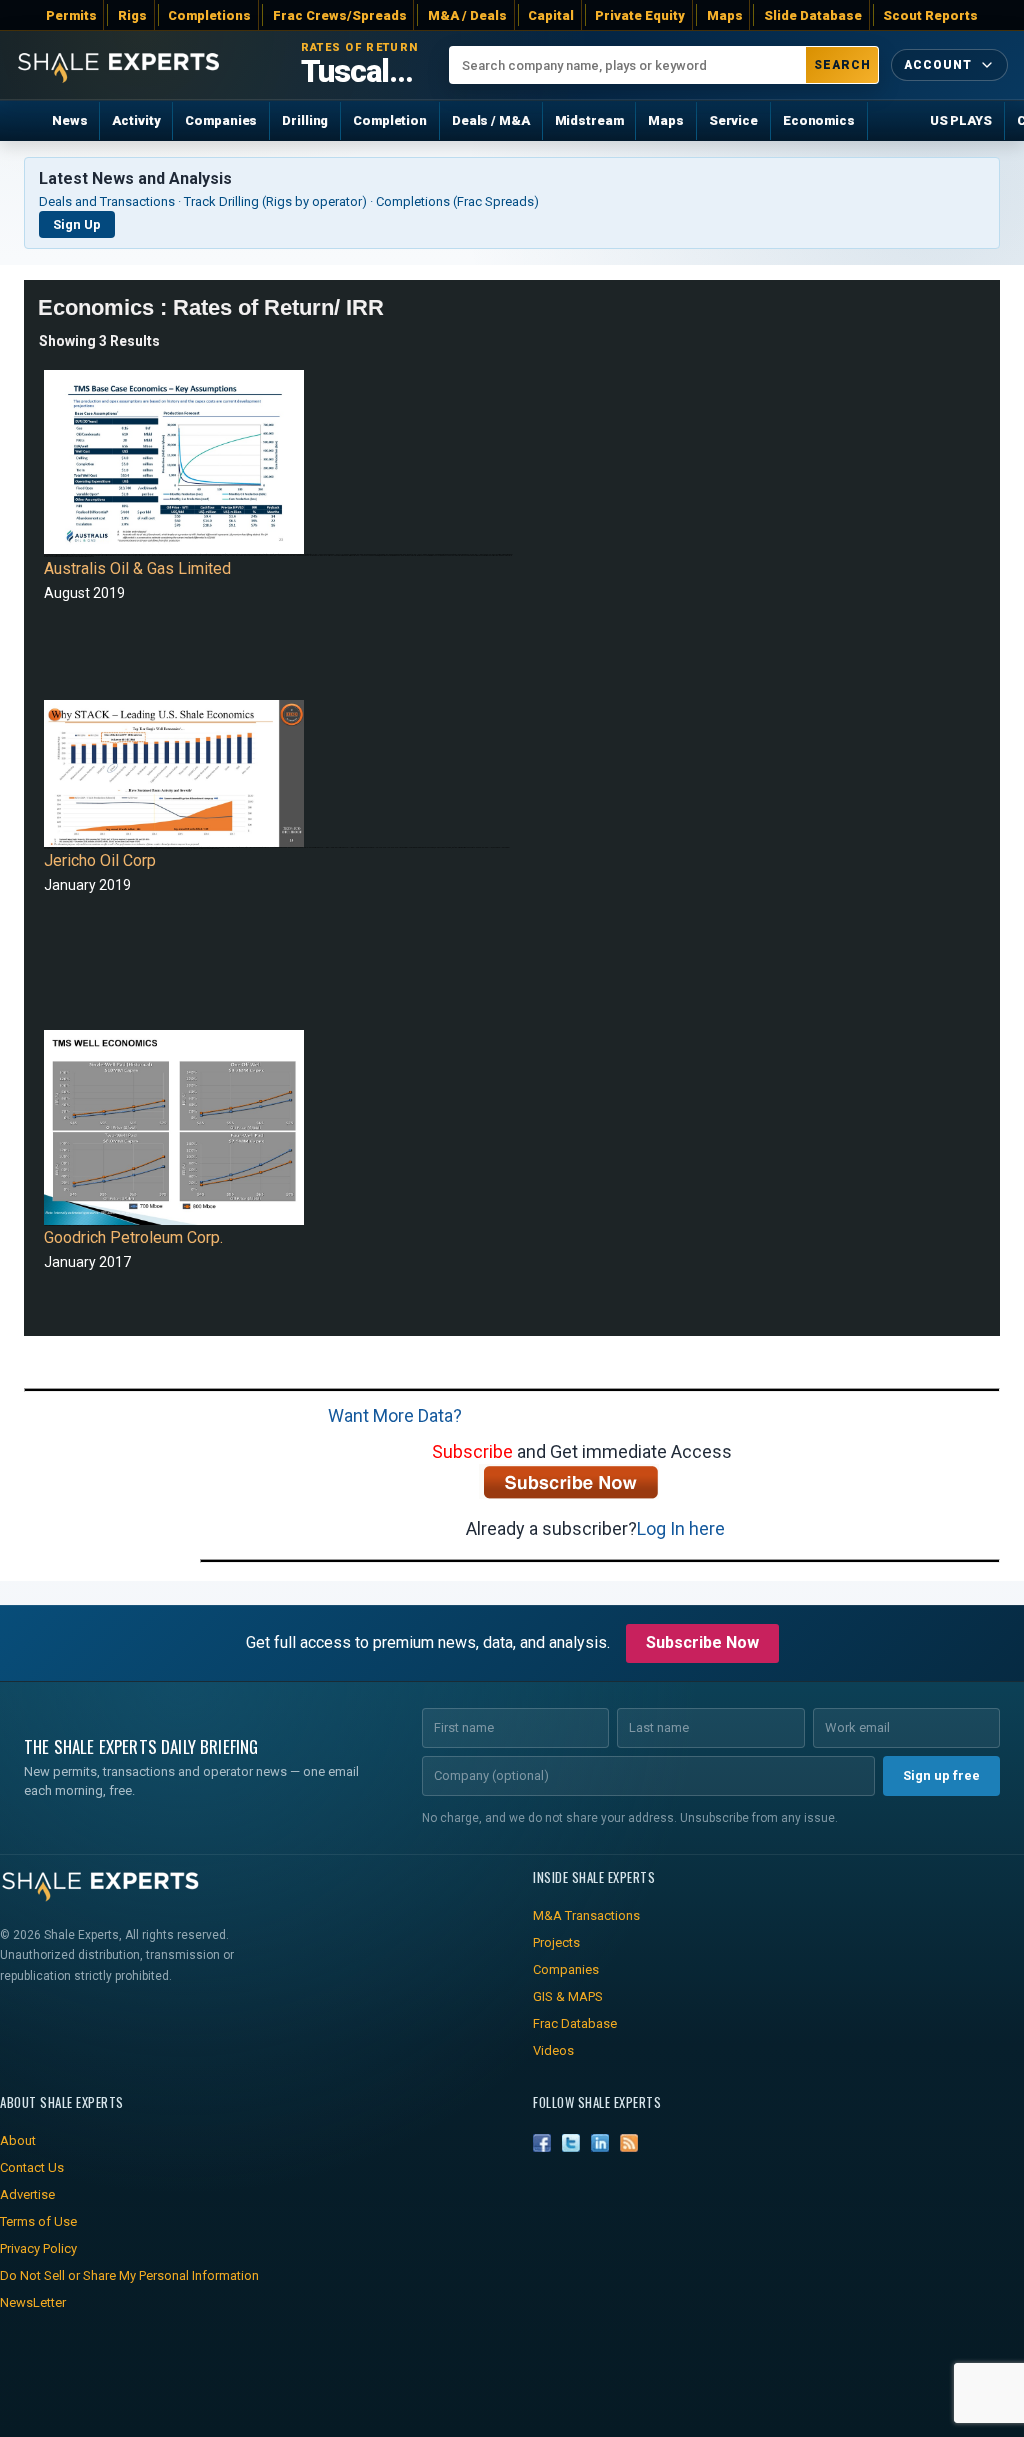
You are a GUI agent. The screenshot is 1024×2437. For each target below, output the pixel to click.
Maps (725, 15)
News (69, 120)
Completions (209, 15)
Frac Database (575, 2023)
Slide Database (813, 15)
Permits (71, 15)
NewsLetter (33, 2302)
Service (733, 120)
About (18, 2140)
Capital (551, 15)
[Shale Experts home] (118, 65)
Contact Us (32, 2167)
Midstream (589, 120)
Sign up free (941, 1775)
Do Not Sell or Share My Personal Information (129, 2275)
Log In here (681, 1528)
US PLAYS (961, 120)
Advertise (27, 2194)
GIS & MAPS (568, 1996)
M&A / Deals (467, 15)
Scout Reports (930, 15)
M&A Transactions (586, 1915)
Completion (390, 120)
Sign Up (77, 224)
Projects (556, 1942)
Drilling (305, 120)
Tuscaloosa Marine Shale (363, 72)
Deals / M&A (491, 120)
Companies (221, 120)
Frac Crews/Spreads (340, 15)
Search (842, 65)
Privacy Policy (38, 2248)
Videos (553, 2050)
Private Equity (640, 15)
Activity (136, 120)
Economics (819, 120)
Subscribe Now (702, 1642)
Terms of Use (38, 2221)
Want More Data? (395, 1415)
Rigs (132, 15)
